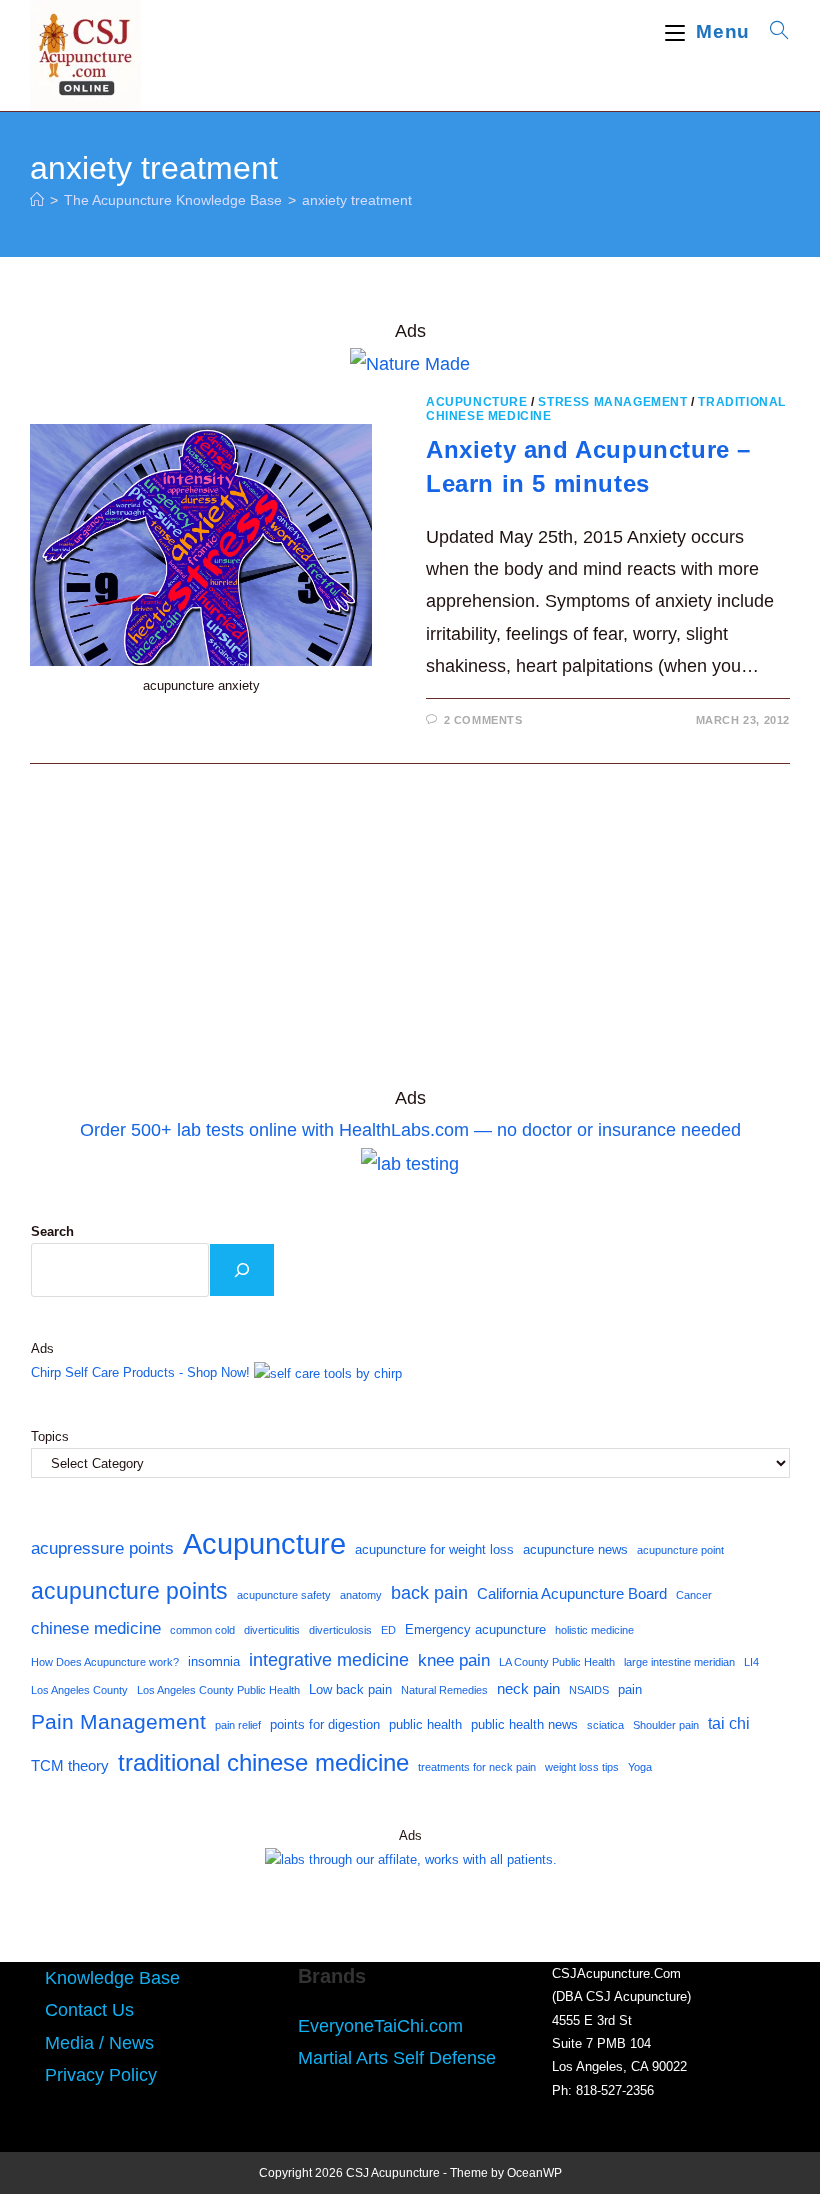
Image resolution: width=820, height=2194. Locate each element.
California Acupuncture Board (572, 1594)
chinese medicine (96, 1628)
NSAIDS (589, 1690)
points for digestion (325, 1724)
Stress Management (612, 402)
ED (388, 1630)
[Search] (242, 1270)
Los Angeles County (79, 1690)
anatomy (361, 1595)
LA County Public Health (557, 1662)
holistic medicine (594, 1630)
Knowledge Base (112, 1978)
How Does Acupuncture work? (105, 1662)
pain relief (238, 1725)
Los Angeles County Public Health (218, 1690)
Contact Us (89, 2010)
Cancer (694, 1595)
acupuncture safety (284, 1595)
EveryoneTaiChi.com (380, 2026)
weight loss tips (582, 1767)
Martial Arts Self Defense (397, 2058)
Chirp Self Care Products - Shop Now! (140, 1372)
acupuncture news (575, 1549)
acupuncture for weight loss (434, 1549)
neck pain (528, 1689)
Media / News (99, 2043)
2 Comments (483, 720)
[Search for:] (772, 31)
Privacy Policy (101, 2075)
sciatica (605, 1725)
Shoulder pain (666, 1725)
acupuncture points (129, 1591)
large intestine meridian (679, 1662)
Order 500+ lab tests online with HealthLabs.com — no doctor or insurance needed (410, 1130)
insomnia (214, 1661)
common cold (202, 1630)
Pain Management (118, 1722)
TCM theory (70, 1766)
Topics (50, 1436)
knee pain (454, 1660)
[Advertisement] (410, 934)
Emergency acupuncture (475, 1629)
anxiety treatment (357, 200)
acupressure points (102, 1548)
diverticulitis (272, 1630)
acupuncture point (680, 1550)
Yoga (640, 1767)
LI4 (751, 1662)
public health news (524, 1724)
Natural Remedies (444, 1690)
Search (52, 1231)
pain (630, 1689)
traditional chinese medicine (263, 1762)
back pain (429, 1593)
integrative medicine (329, 1660)
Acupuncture (477, 402)
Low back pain (350, 1689)
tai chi (729, 1723)
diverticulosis (340, 1630)
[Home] (37, 200)
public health (425, 1724)
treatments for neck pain (477, 1767)
